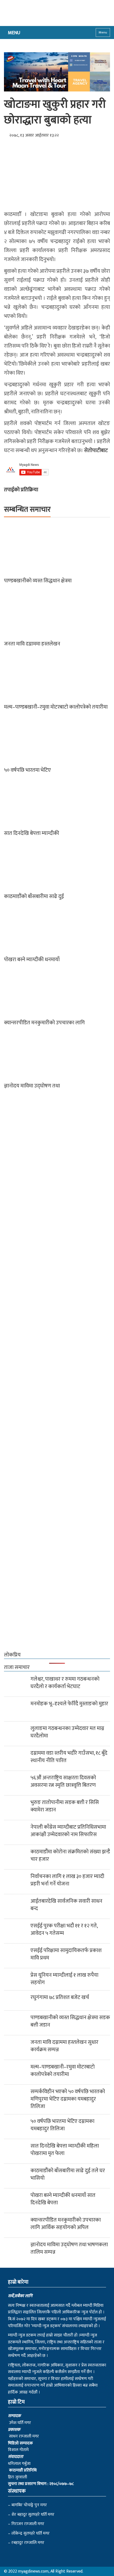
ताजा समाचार (17, 1667)
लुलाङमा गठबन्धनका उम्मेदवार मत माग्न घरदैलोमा (67, 1732)
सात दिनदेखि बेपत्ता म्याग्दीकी (32, 833)
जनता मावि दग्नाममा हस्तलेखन (32, 644)
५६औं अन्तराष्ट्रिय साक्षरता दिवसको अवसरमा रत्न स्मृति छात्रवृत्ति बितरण (63, 1781)
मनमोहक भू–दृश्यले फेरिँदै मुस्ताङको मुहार (69, 1704)
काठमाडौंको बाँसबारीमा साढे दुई (34, 896)
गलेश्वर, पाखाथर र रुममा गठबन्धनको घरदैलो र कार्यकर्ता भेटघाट (65, 1683)
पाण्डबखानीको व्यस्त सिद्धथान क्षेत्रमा (38, 581)
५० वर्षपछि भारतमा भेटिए (27, 770)
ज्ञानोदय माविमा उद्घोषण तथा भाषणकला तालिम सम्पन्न (69, 2248)
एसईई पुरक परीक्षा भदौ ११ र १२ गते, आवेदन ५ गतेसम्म (64, 1929)
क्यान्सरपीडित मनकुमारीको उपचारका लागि (44, 1023)
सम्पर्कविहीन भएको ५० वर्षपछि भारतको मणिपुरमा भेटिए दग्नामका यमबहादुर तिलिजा (68, 2099)
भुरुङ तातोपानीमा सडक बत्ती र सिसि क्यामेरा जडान (65, 1806)
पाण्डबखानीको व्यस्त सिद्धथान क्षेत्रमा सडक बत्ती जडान (70, 2021)
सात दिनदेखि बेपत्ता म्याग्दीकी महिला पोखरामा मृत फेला (65, 2150)
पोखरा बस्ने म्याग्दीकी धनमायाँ (32, 960)
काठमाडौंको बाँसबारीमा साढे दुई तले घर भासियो (68, 2174)
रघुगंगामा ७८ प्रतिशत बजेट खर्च (60, 1997)
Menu (103, 32)
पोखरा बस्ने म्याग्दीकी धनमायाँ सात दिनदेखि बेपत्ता (63, 2199)
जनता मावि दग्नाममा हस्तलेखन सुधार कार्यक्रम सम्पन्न (64, 2046)
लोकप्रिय (12, 1655)
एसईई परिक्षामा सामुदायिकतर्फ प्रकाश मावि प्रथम (66, 1954)
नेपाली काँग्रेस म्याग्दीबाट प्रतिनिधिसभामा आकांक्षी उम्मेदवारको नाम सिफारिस (68, 1831)
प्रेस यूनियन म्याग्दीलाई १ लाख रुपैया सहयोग (64, 1979)
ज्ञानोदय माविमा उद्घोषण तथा (32, 1086)
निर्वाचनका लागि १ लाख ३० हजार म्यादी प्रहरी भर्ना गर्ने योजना (67, 1880)
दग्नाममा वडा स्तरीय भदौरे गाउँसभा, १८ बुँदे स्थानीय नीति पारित (69, 1757)
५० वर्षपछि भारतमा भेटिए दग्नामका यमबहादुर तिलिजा (62, 2125)
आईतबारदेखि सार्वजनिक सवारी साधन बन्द (66, 1905)
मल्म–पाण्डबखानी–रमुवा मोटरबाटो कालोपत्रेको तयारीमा (56, 707)
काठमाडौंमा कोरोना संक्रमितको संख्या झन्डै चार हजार (70, 1855)
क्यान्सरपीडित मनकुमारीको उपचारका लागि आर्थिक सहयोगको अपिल (66, 2224)
